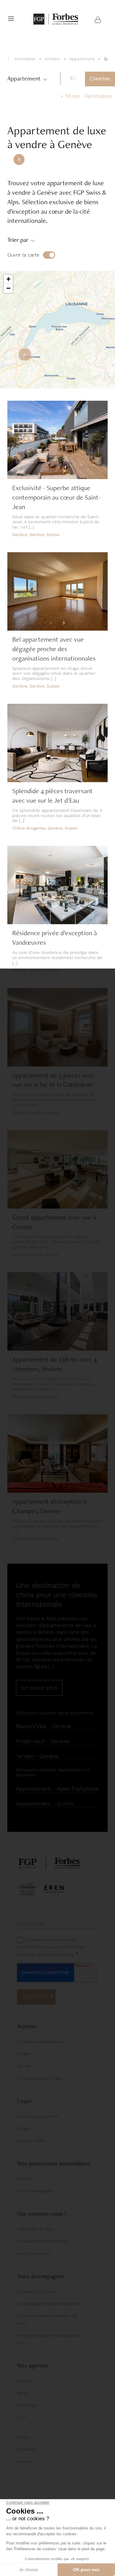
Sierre (23, 2437)
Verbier (25, 2462)
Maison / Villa (31, 2141)
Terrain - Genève (37, 1756)
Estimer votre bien (36, 2291)
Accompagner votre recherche (49, 2304)
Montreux (27, 2405)
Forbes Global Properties (43, 2241)
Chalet (24, 2054)
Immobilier (25, 59)
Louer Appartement (38, 2116)
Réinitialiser (99, 96)
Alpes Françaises (35, 2191)
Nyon (22, 2393)
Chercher (100, 79)
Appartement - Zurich (44, 1804)
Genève (25, 2381)
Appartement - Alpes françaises (57, 1789)
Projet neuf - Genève (43, 1741)
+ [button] (8, 279)
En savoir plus (39, 1687)
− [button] (8, 288)
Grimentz (27, 2449)
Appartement (82, 59)
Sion (22, 2417)
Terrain (24, 2066)
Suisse (24, 2179)
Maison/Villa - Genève (44, 1726)
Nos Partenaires (33, 2253)
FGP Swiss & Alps (35, 2229)
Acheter (52, 59)
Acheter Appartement (40, 2042)
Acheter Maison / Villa (40, 2078)
